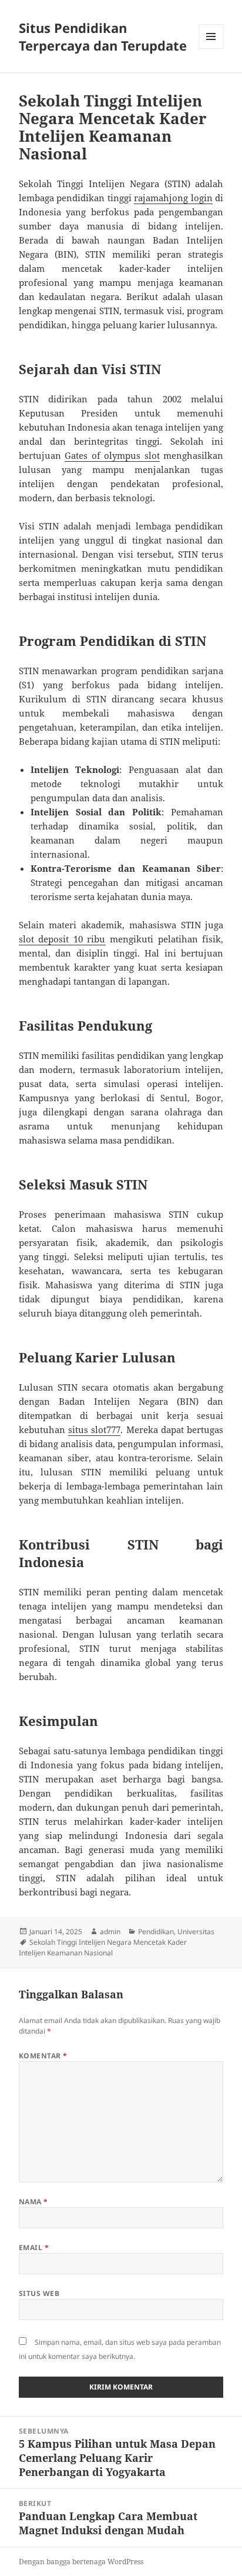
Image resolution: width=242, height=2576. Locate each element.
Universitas (196, 1932)
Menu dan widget (211, 49)
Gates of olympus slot (112, 455)
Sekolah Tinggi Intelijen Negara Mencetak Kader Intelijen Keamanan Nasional (103, 1947)
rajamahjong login (173, 198)
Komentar (43, 2056)
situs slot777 (94, 1429)
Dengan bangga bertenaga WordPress (81, 2562)
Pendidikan (156, 1932)
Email (34, 2247)
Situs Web (39, 2293)
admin (110, 1932)
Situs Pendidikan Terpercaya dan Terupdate (103, 36)
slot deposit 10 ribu (62, 939)
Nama (33, 2202)
